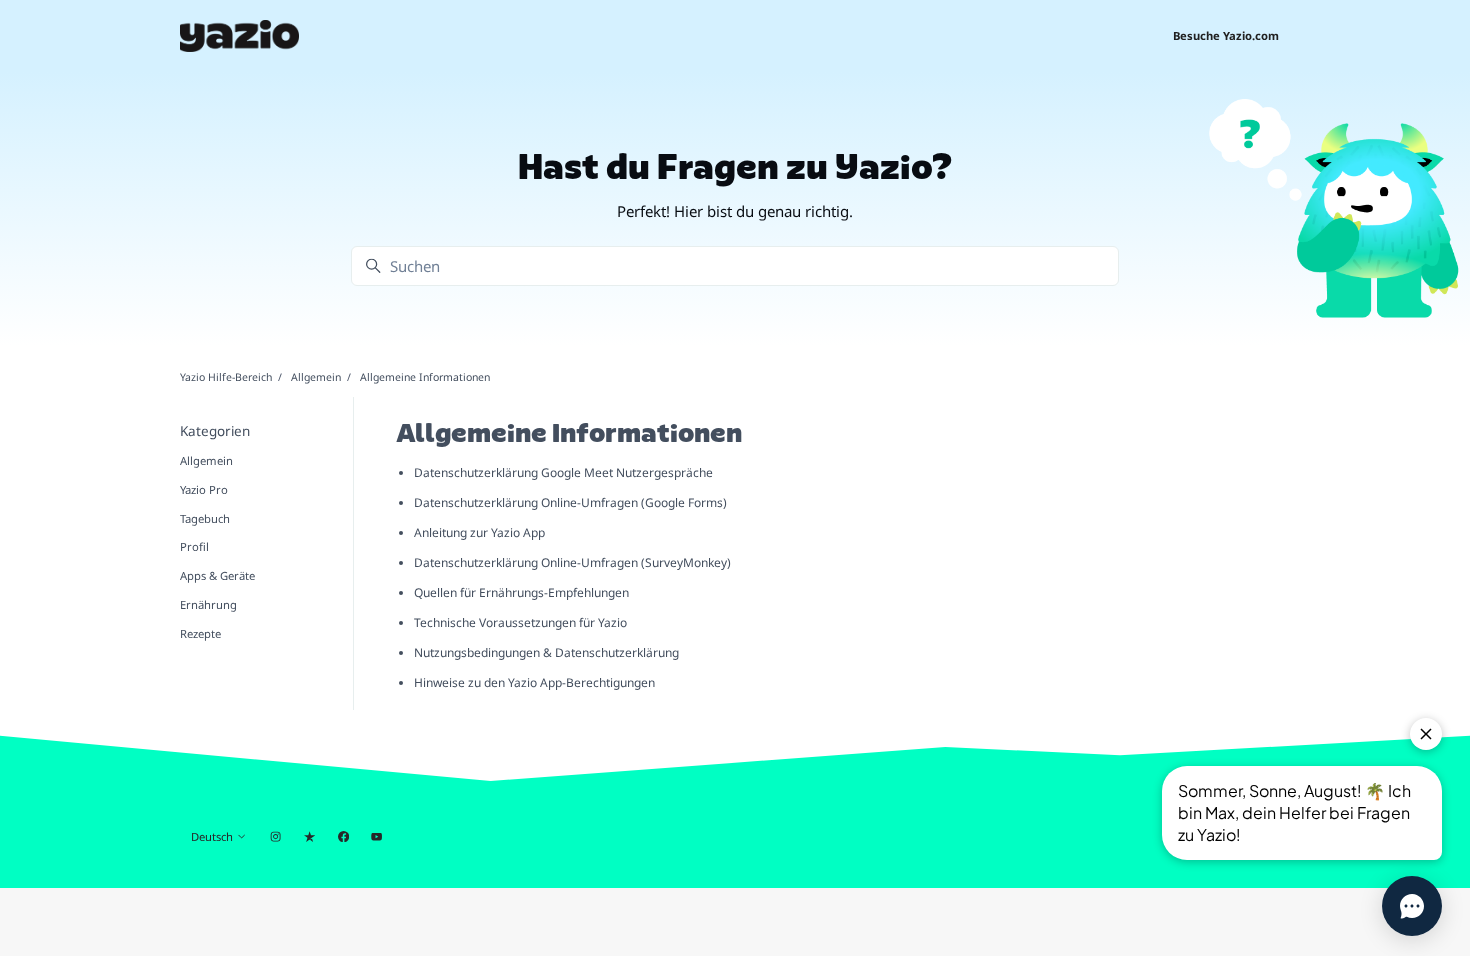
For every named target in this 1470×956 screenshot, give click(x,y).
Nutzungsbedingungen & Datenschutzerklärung (546, 652)
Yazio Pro (204, 489)
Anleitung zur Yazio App (479, 532)
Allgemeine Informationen (425, 377)
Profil (194, 546)
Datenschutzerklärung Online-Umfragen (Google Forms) (570, 502)
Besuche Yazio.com (1226, 35)
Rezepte (200, 633)
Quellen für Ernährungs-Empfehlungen (521, 592)
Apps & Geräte (217, 575)
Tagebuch (205, 518)
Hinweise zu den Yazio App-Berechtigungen (534, 682)
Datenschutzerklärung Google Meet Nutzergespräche (563, 472)
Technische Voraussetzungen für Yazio (520, 622)
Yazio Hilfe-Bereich (226, 377)
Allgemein (316, 377)
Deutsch (213, 836)
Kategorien (215, 431)
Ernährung (208, 604)
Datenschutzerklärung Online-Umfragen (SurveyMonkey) (572, 562)
